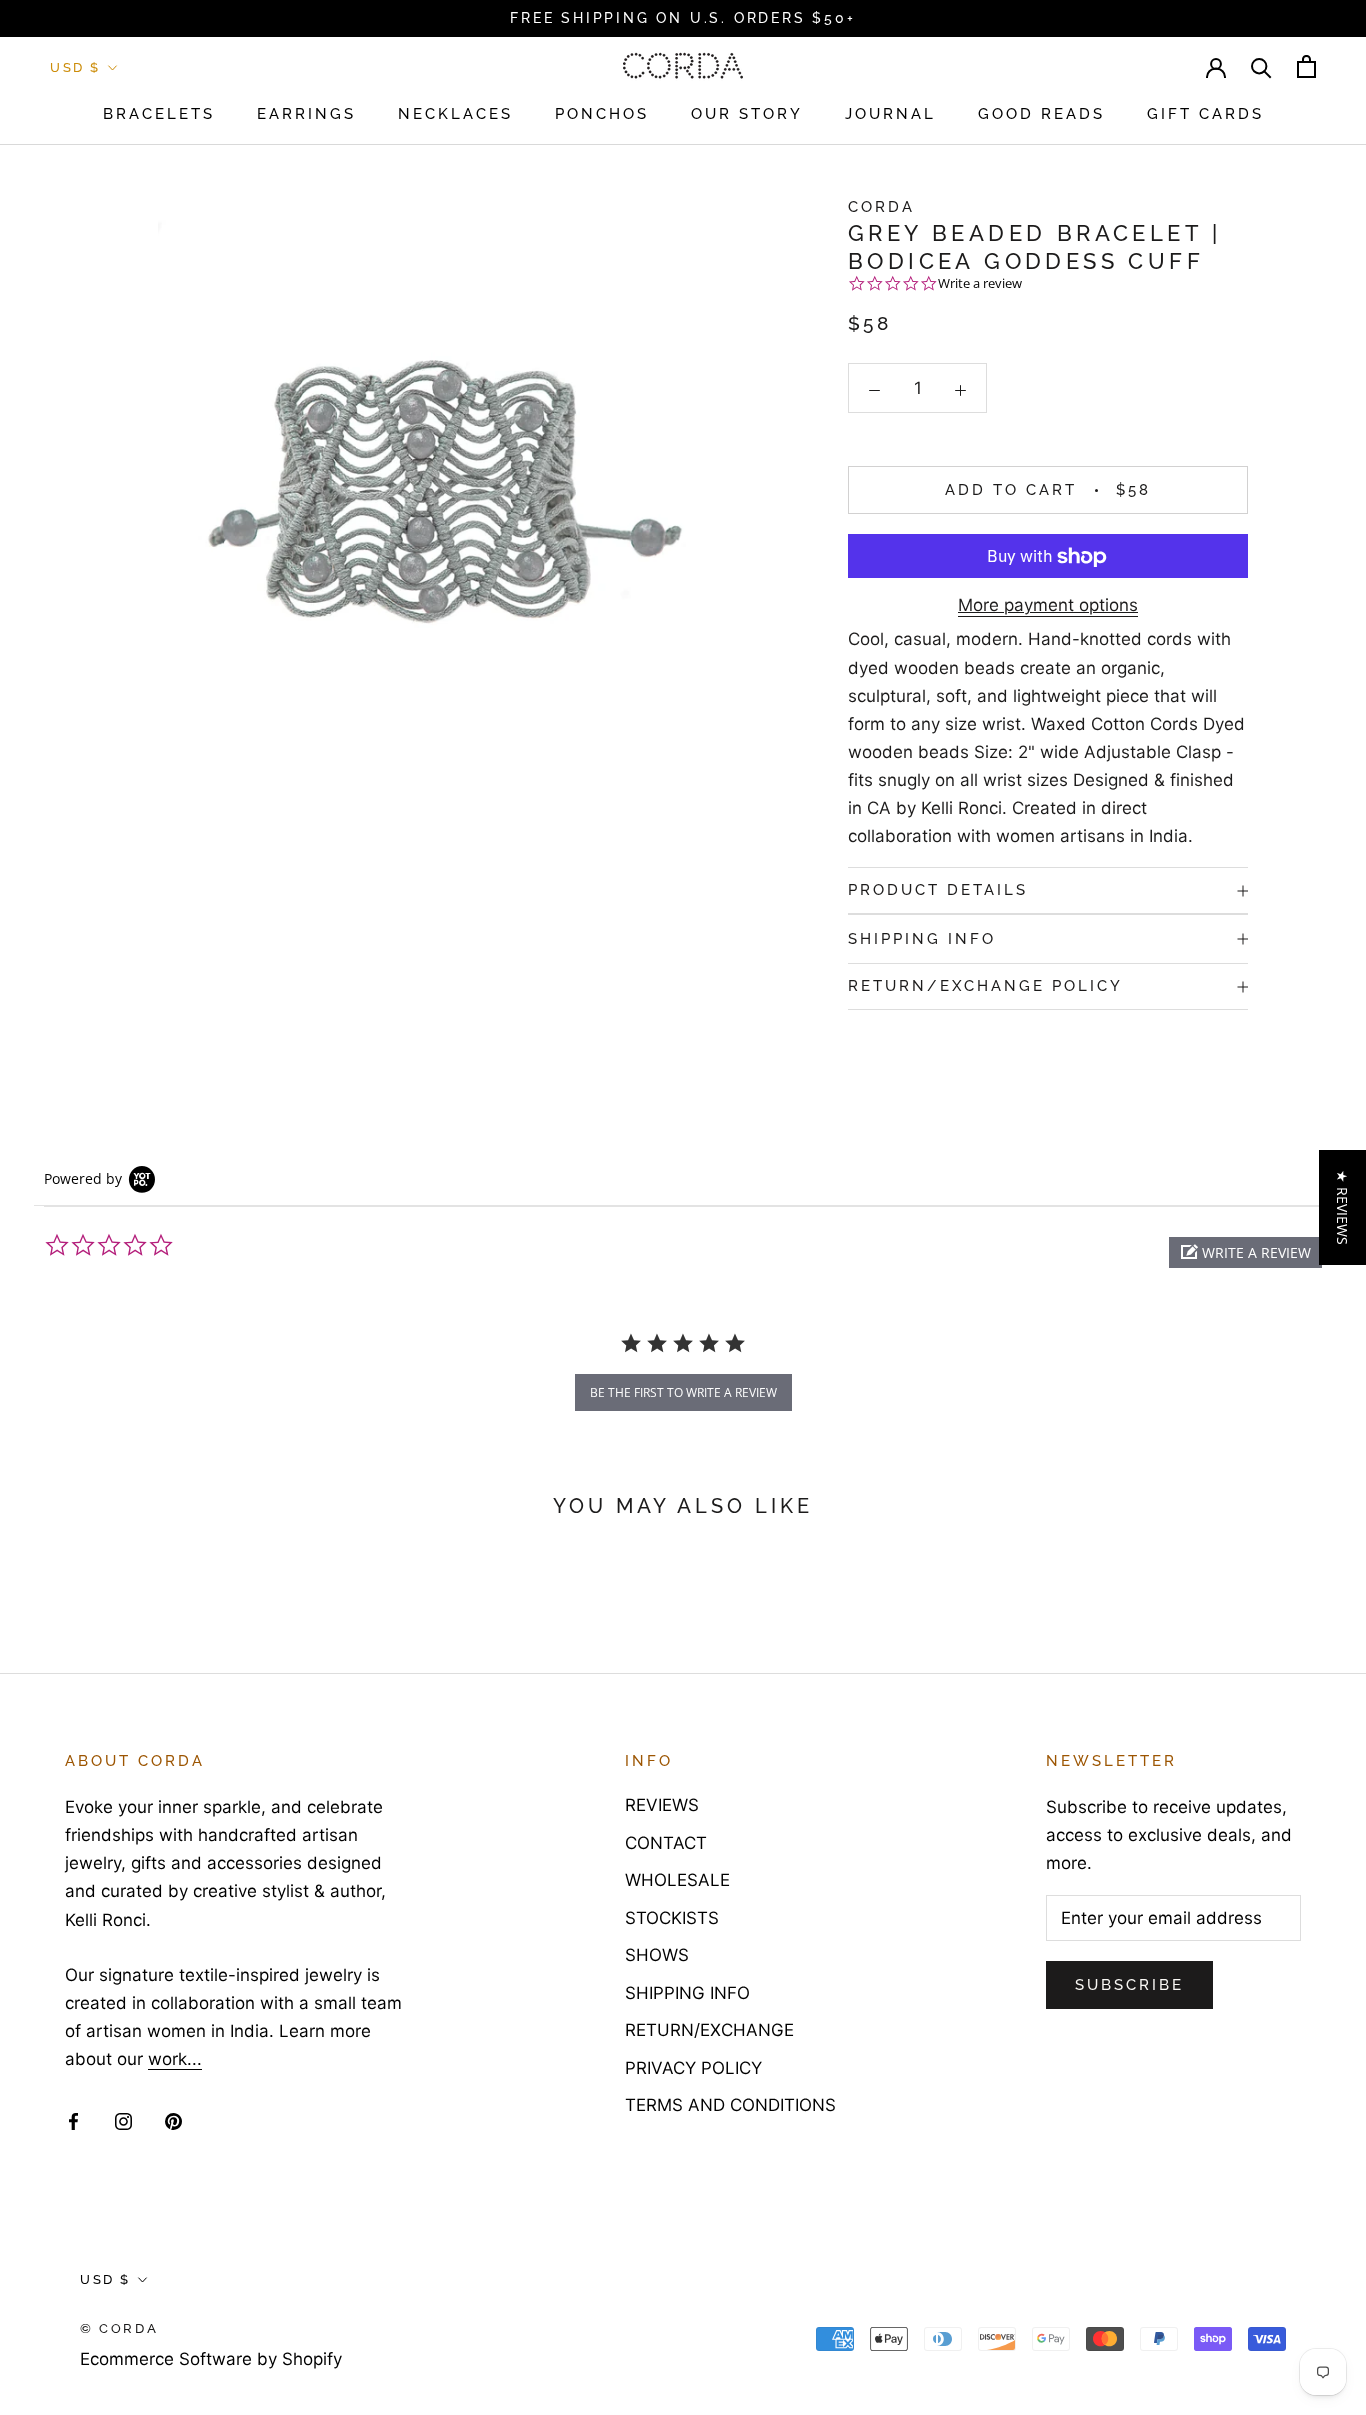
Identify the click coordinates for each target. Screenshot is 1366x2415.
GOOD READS (1041, 114)
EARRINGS (306, 114)
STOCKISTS (672, 1918)
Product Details (938, 890)
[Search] (1261, 66)
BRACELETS (159, 114)
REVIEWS (662, 1805)
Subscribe (1129, 1985)
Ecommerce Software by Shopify (211, 2359)
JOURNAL (890, 114)
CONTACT (666, 1843)
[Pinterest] (173, 2120)
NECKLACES (455, 114)
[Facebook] (73, 2120)
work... (175, 2059)
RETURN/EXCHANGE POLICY (985, 987)
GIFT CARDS (1205, 114)
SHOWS (657, 1955)
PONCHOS (602, 114)
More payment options (1048, 606)
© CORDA (119, 2328)
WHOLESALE (677, 1880)
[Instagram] (123, 2120)
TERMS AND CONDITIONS (730, 2105)
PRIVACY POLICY (693, 2068)
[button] (1245, 1252)
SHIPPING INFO (922, 939)
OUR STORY (747, 114)
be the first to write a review (683, 1392)
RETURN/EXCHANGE (709, 2030)
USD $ (75, 67)
